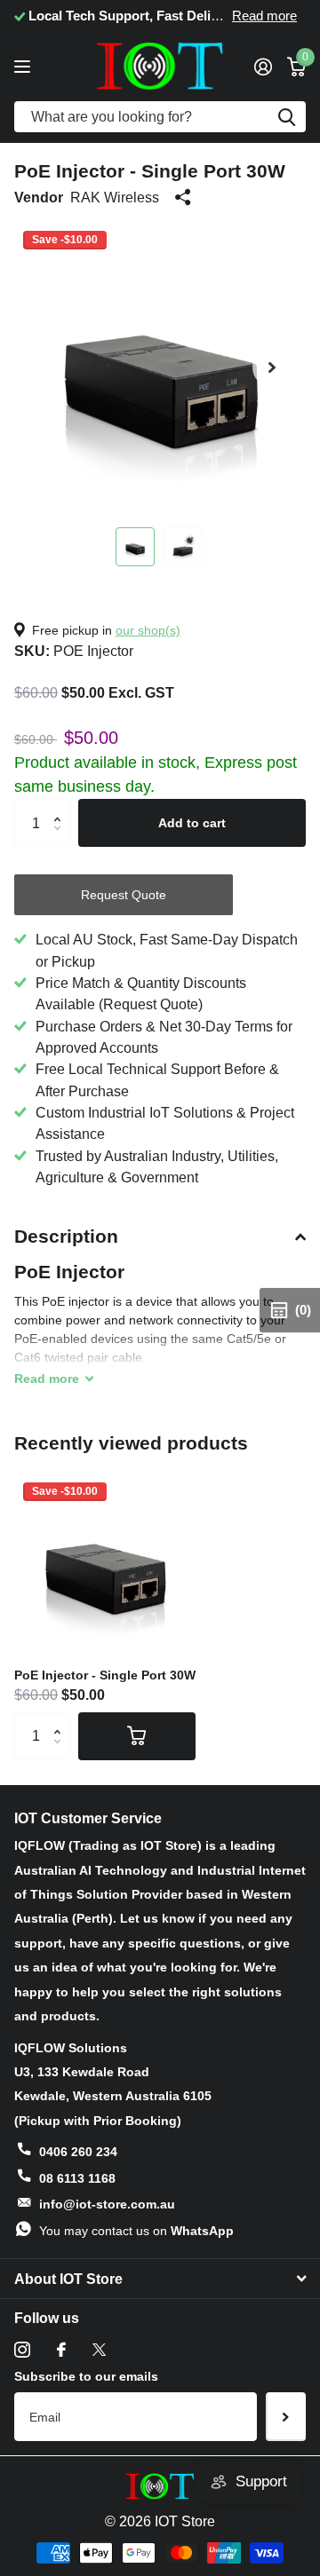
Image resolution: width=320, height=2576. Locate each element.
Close (160, 2279)
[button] (272, 367)
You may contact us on (136, 2231)
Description (66, 1236)
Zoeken (286, 117)
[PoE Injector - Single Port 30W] (105, 1564)
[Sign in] (263, 67)
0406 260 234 (78, 2152)
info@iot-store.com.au (107, 2204)
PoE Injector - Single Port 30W (105, 1675)
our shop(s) (148, 630)
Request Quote (124, 895)
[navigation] (135, 547)
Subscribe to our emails (86, 2376)
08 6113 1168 (77, 2178)
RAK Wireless (115, 197)
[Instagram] (22, 2350)
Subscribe (286, 2416)
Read (47, 1379)
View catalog (24, 66)
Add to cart (192, 823)
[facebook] (61, 2350)
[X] (99, 2350)
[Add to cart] (137, 1736)
